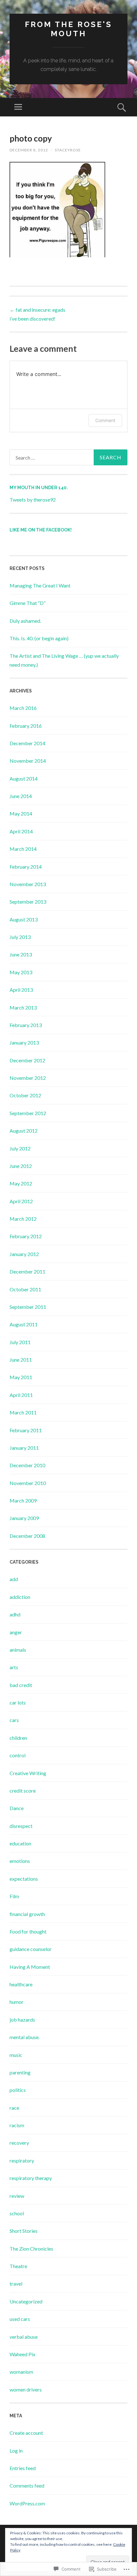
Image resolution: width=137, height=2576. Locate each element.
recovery (19, 2143)
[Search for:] (68, 457)
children (18, 1738)
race (14, 2108)
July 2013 (20, 937)
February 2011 (26, 1430)
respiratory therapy (31, 2178)
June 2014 (21, 796)
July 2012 (20, 1148)
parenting (20, 2072)
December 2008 (27, 1536)
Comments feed (27, 2486)
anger (16, 1632)
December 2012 (27, 1060)
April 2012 (21, 1201)
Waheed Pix (22, 2354)
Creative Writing (28, 1773)
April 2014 (21, 831)
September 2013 (28, 902)
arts (14, 1667)
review (17, 2196)
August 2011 (24, 1324)
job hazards (22, 2020)
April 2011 (21, 1395)
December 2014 (27, 743)
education (20, 1843)
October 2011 (25, 1289)
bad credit (21, 1685)
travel (16, 2284)
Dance (17, 1808)
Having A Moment (30, 1967)
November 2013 (28, 884)
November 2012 (28, 1078)
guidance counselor (31, 1949)
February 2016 (26, 726)
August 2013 (24, 919)
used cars (20, 2319)
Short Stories (24, 2231)
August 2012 (24, 1131)
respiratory (22, 2160)
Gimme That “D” (28, 603)
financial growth (27, 1914)
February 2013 (26, 1025)
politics (18, 2090)
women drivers (26, 2389)
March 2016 (23, 708)
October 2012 (25, 1095)
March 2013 (23, 1007)
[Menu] (18, 107)
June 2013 (21, 954)
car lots (18, 1702)
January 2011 (24, 1448)
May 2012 (21, 1183)
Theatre (18, 2266)
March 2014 (23, 849)
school (17, 2213)
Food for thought (28, 1931)
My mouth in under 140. (39, 488)
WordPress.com (27, 2503)
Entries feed (23, 2468)
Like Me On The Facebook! (41, 530)
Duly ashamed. (25, 621)
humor (17, 2002)
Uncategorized (26, 2301)
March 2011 (23, 1412)
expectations (24, 1879)
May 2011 (21, 1377)
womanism (21, 2372)
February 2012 (26, 1236)
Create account (26, 2433)
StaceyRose (68, 150)
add (14, 1579)
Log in (16, 2451)
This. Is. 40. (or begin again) (39, 638)
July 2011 (20, 1342)
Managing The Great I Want (40, 585)
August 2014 (24, 778)
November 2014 (28, 761)
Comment (105, 420)
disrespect (21, 1826)
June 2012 (21, 1166)
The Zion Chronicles (31, 2249)
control (18, 1755)
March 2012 (23, 1219)
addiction (20, 1597)
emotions (20, 1861)
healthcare (21, 1984)
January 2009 (24, 1518)
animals (18, 1650)
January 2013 (24, 1042)
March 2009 (23, 1500)
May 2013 (21, 972)
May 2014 (21, 813)
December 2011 (27, 1271)
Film (14, 1896)
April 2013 (21, 990)
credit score (23, 1791)
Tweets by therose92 (33, 500)
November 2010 (28, 1483)
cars (14, 1720)
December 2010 (27, 1465)
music (16, 2055)
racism (17, 2125)
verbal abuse (24, 2337)
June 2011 (21, 1360)
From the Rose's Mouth (68, 29)
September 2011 (28, 1307)
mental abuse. (25, 2037)
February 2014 (26, 867)
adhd (15, 1614)
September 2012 (28, 1113)
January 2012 (24, 1254)
